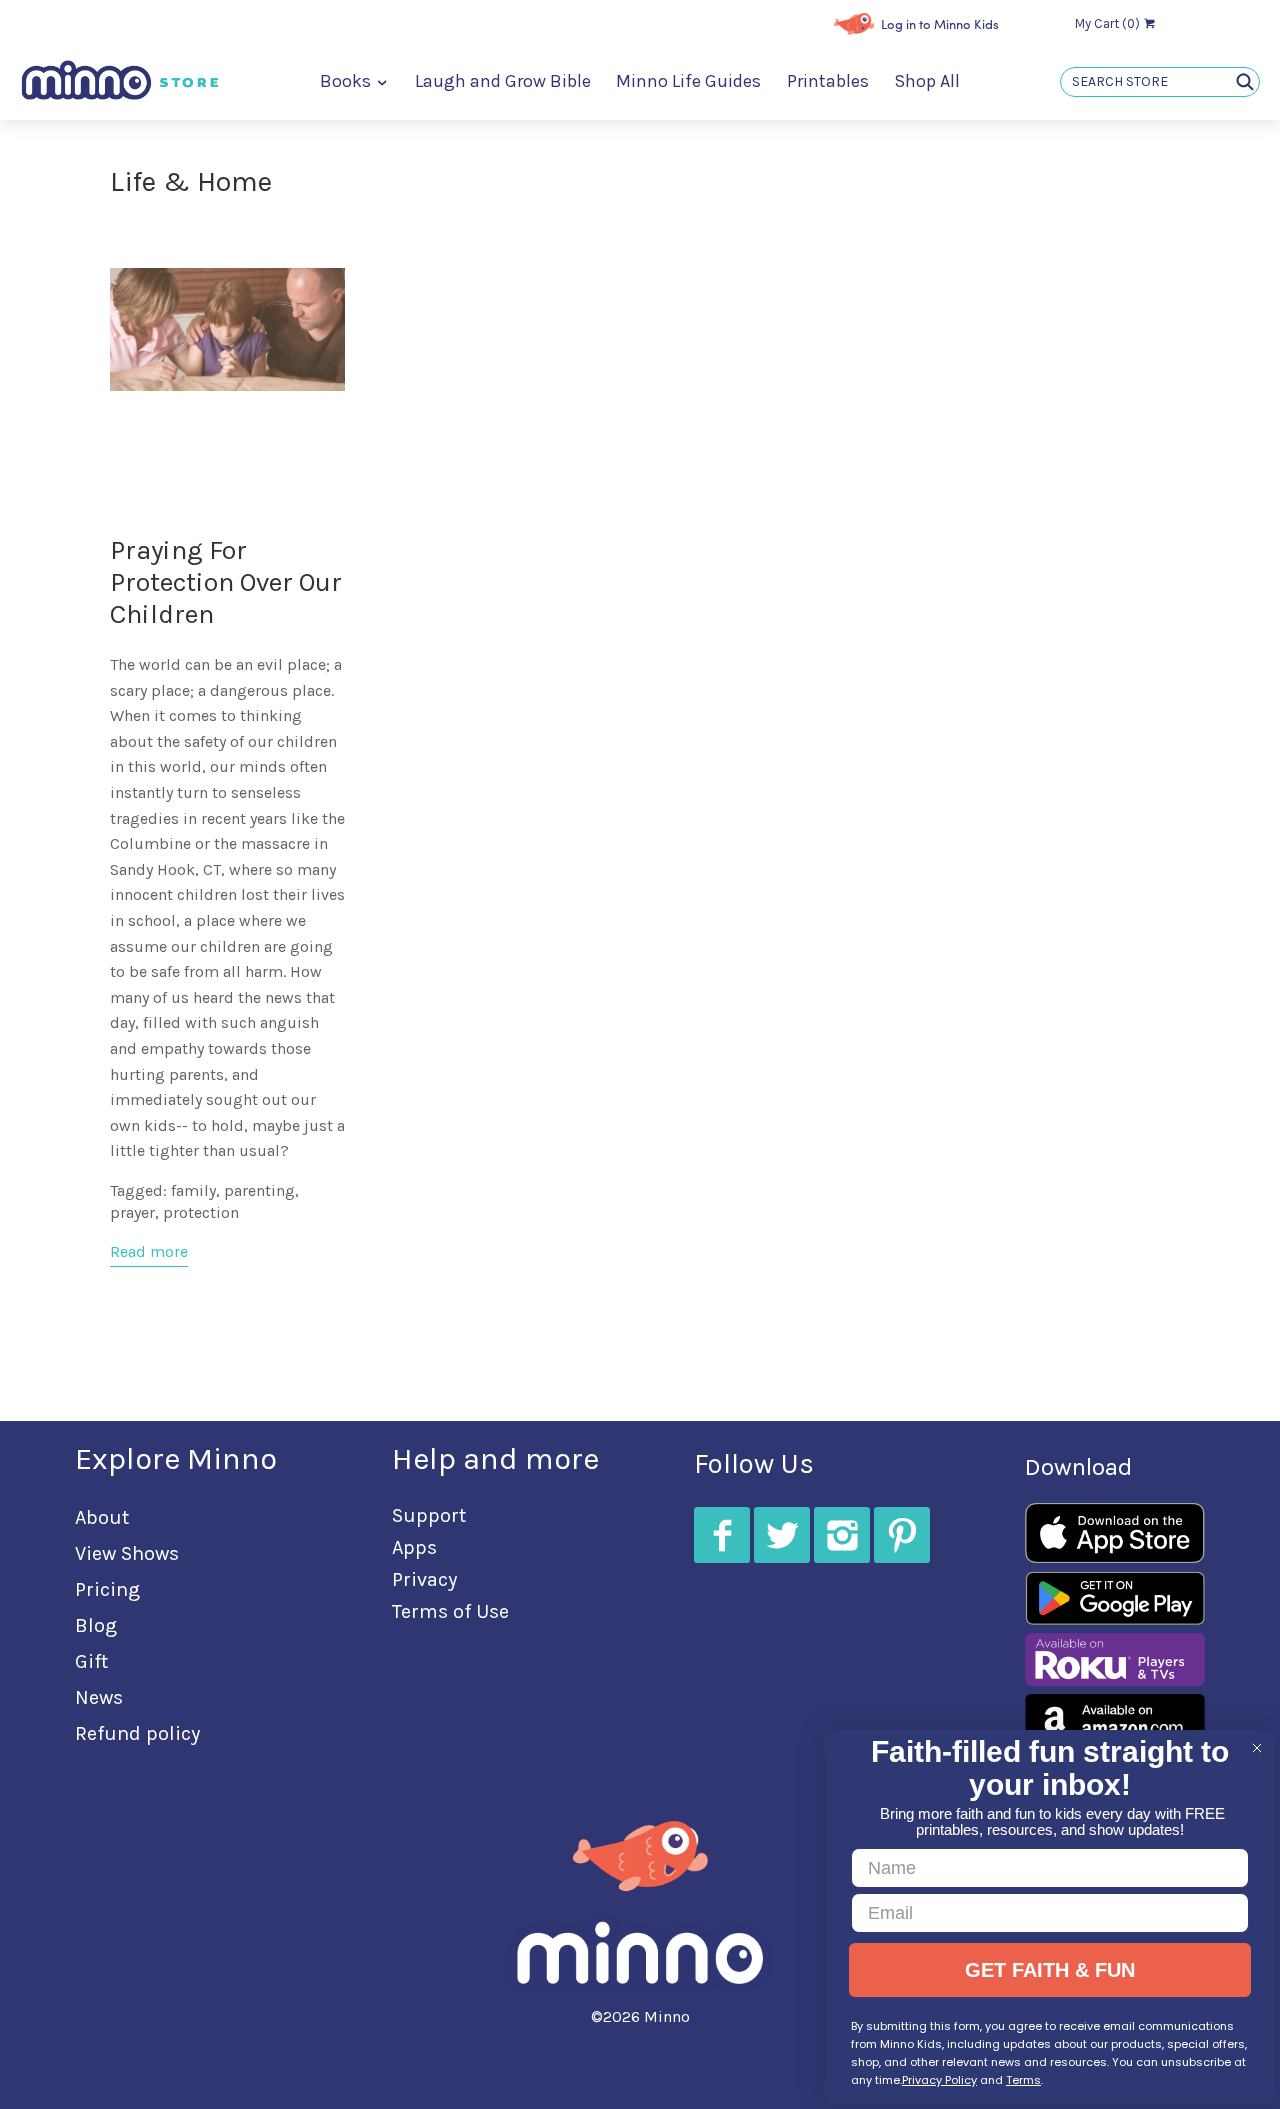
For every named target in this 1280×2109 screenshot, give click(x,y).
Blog (96, 1625)
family (193, 1190)
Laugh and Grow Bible (503, 81)
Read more (149, 1251)
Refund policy (137, 1733)
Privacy (424, 1579)
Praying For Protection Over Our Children (226, 582)
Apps (414, 1547)
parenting (259, 1190)
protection (201, 1212)
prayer (132, 1212)
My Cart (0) (1109, 23)
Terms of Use (450, 1611)
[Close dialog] (1257, 1748)
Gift (91, 1661)
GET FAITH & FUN (1050, 1970)
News (99, 1697)
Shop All (927, 81)
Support (429, 1515)
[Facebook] (722, 1535)
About (102, 1517)
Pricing (107, 1589)
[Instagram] (842, 1535)
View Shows (127, 1553)
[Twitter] (782, 1535)
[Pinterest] (902, 1535)
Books (347, 81)
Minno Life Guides (688, 81)
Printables (828, 81)
